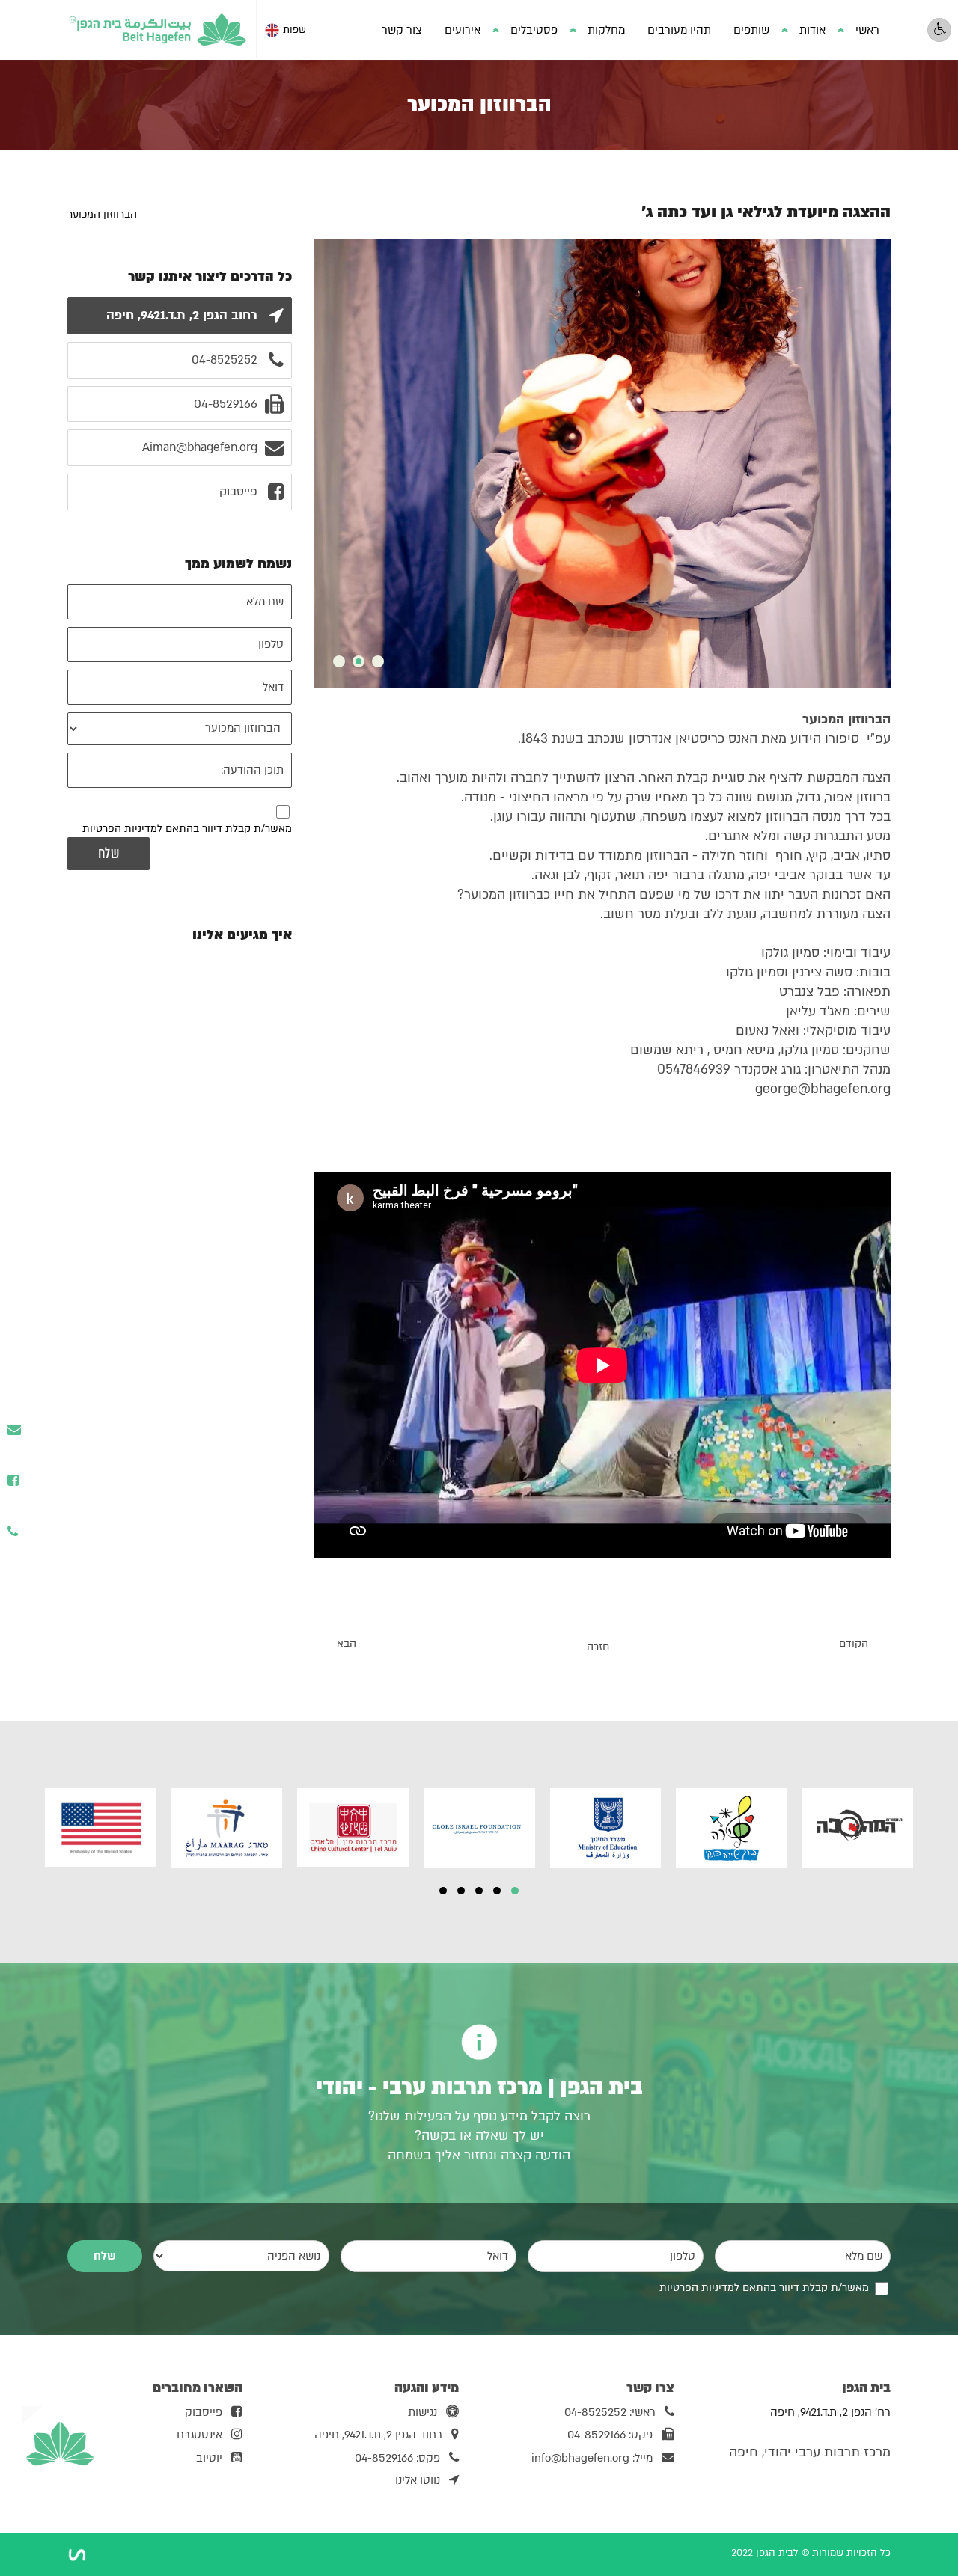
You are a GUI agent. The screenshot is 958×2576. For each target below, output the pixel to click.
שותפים (751, 30)
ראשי (867, 30)
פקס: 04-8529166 (610, 2435)
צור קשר (402, 30)
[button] (515, 1891)
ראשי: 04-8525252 (610, 2412)
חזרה (598, 1646)
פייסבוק (204, 2412)
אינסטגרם (199, 2435)
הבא (347, 1644)
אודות (812, 30)
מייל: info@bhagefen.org (592, 2458)
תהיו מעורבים (679, 30)
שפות (295, 30)
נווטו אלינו (418, 2480)
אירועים (463, 30)
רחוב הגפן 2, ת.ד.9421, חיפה (378, 2435)
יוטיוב (209, 2458)
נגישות (422, 2412)
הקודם (854, 1644)
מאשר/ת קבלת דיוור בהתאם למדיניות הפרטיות (187, 829)
